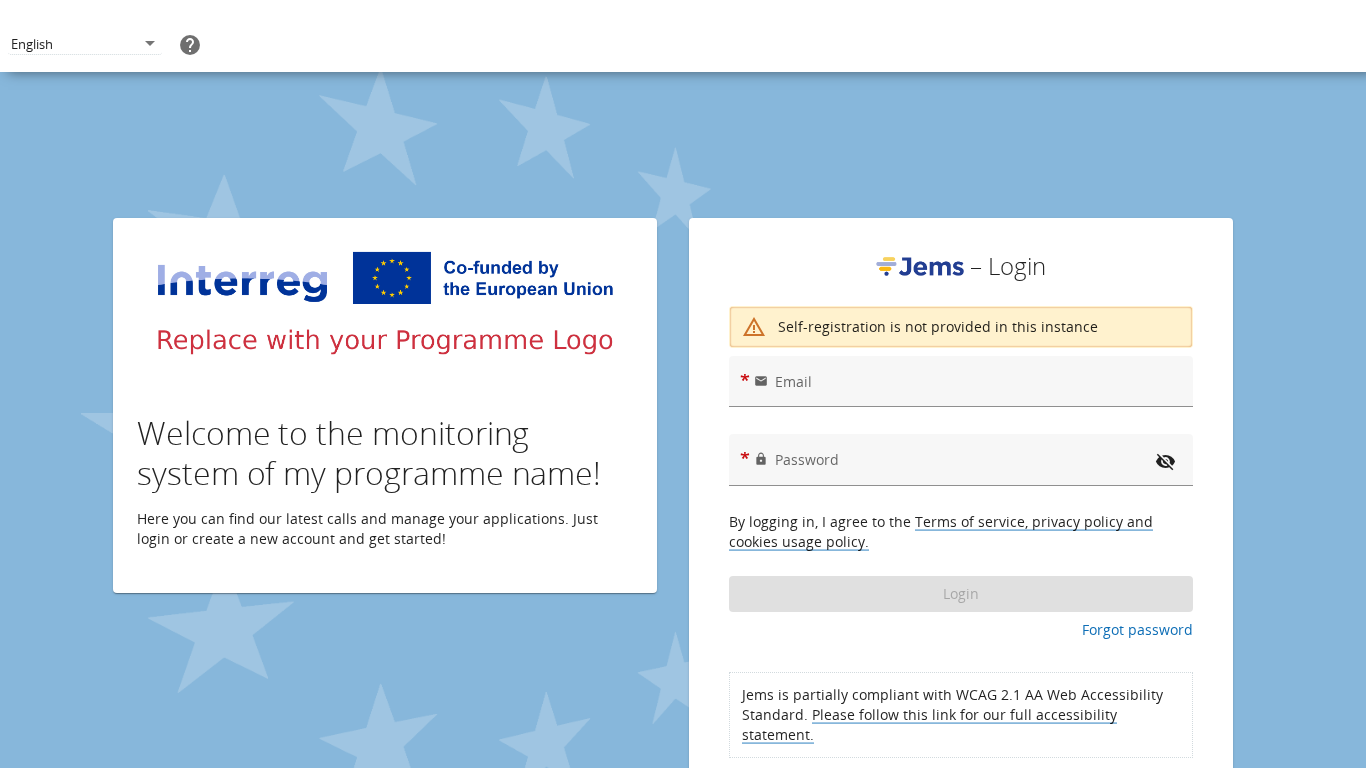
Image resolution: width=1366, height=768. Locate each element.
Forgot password (1137, 629)
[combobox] (85, 44)
